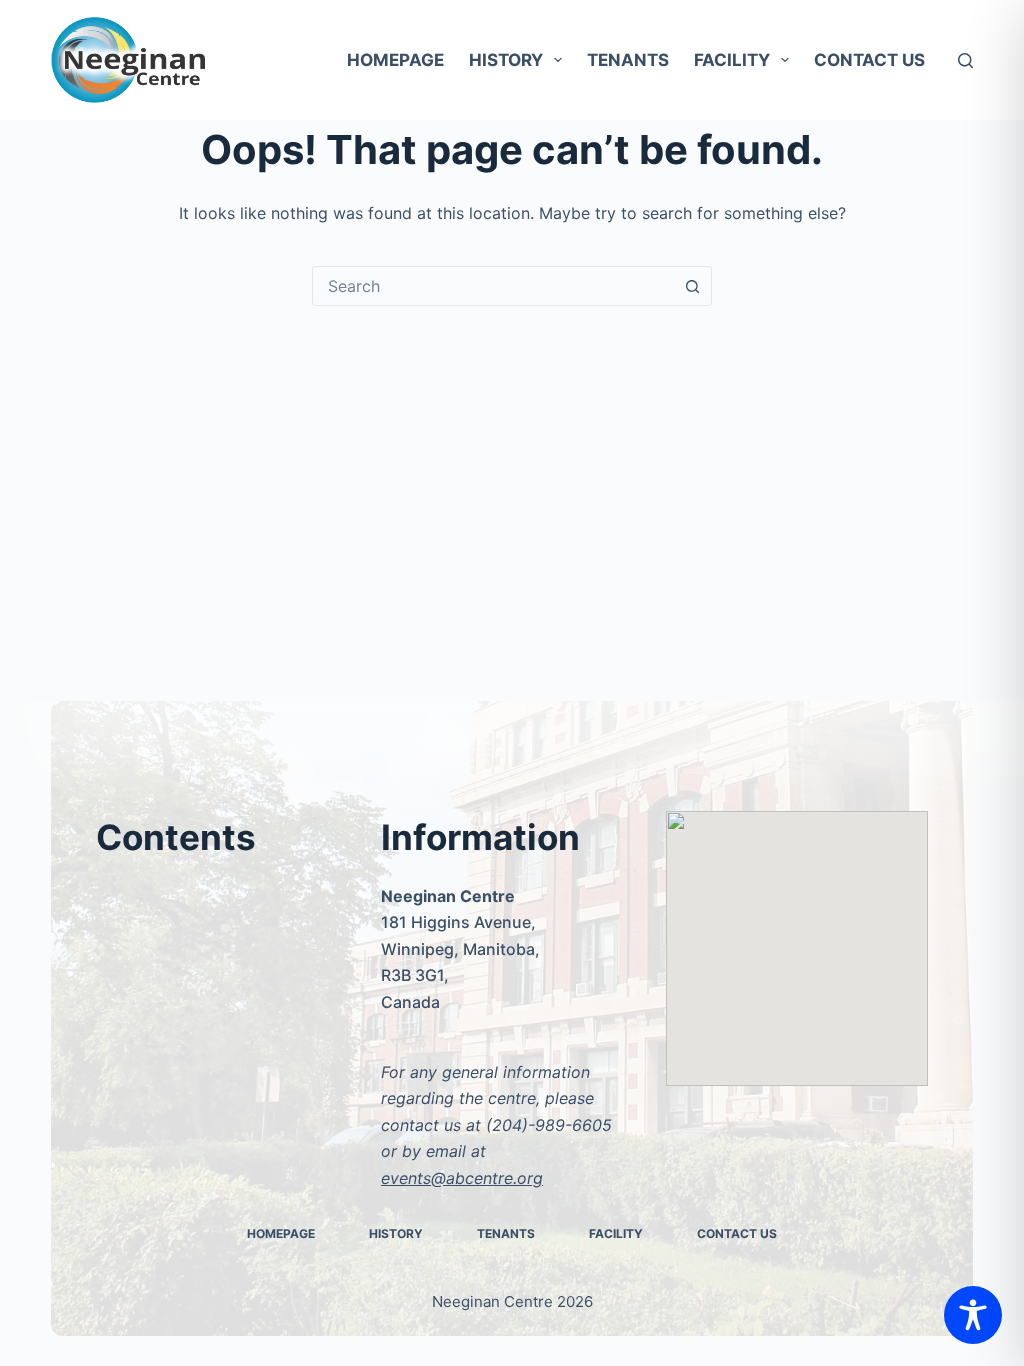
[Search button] (692, 286)
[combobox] (493, 286)
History (506, 60)
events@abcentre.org (462, 1178)
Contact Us (869, 60)
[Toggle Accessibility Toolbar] (973, 1315)
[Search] (965, 60)
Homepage (395, 60)
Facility (732, 60)
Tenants (628, 60)
